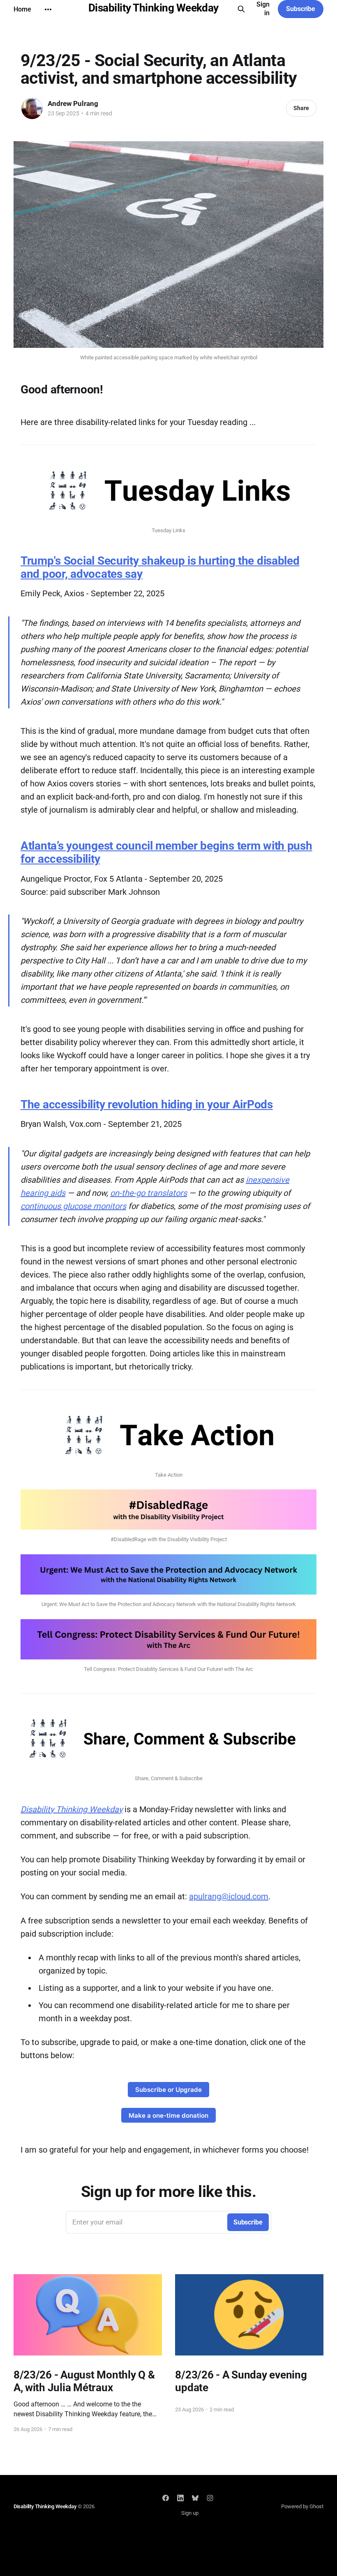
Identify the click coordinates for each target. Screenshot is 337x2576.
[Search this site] (241, 9)
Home (22, 9)
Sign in (263, 9)
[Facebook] (166, 2498)
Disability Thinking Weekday (153, 8)
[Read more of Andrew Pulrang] (32, 108)
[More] (48, 9)
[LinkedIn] (180, 2498)
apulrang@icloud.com (229, 1896)
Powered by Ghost (302, 2506)
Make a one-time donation (168, 2115)
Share (301, 108)
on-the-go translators (149, 1193)
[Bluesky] (195, 2498)
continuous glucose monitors (73, 1206)
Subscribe (301, 9)
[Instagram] (210, 2498)
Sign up (190, 2513)
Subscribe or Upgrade (168, 2090)
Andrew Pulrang (73, 103)
